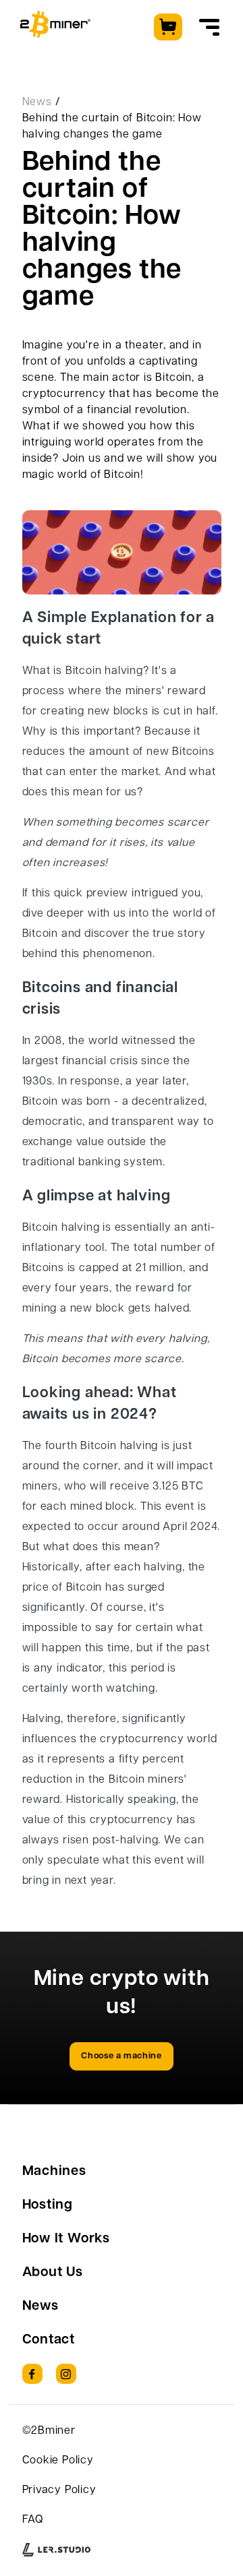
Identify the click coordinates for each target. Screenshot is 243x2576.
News (37, 102)
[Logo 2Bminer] (55, 24)
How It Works (66, 2239)
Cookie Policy (58, 2461)
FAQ (33, 2520)
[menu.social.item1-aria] (32, 2374)
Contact (49, 2340)
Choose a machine (121, 2056)
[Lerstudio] (56, 2550)
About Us (53, 2273)
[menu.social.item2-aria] (66, 2374)
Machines (54, 2172)
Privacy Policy (59, 2490)
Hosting (48, 2205)
